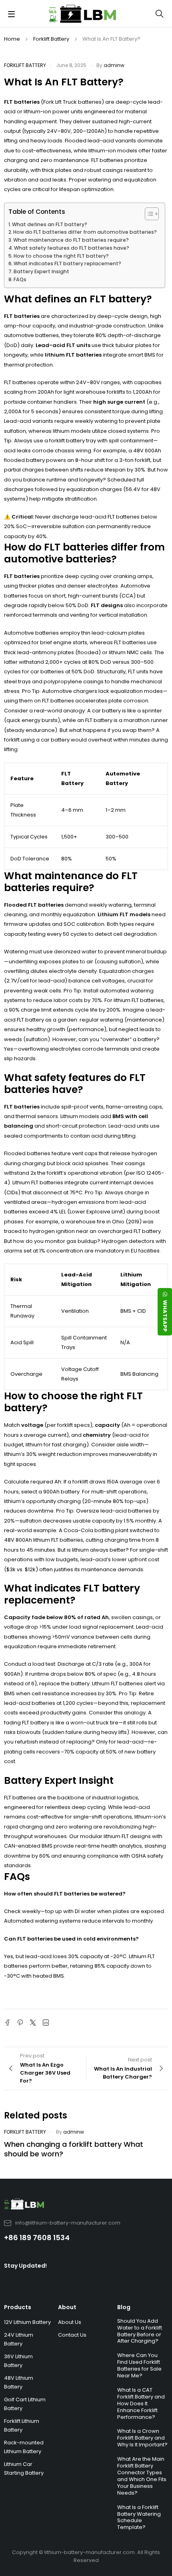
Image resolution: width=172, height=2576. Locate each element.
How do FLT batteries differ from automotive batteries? (85, 232)
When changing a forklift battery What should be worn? (74, 2149)
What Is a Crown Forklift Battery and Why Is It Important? (142, 2438)
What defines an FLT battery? (50, 224)
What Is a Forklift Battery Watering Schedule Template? (139, 2517)
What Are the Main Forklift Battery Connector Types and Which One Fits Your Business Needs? (142, 2476)
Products (18, 2307)
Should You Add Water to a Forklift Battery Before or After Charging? (140, 2331)
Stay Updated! (25, 2266)
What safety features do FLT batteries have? (72, 248)
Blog (124, 2307)
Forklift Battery (51, 39)
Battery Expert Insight (41, 271)
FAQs (20, 279)
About (67, 2307)
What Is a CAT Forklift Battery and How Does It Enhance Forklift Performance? (141, 2403)
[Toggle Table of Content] (148, 214)
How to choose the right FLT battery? (61, 256)
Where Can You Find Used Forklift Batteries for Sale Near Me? (139, 2365)
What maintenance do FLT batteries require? (71, 240)
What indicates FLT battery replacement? (67, 263)
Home (12, 39)
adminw (114, 65)
